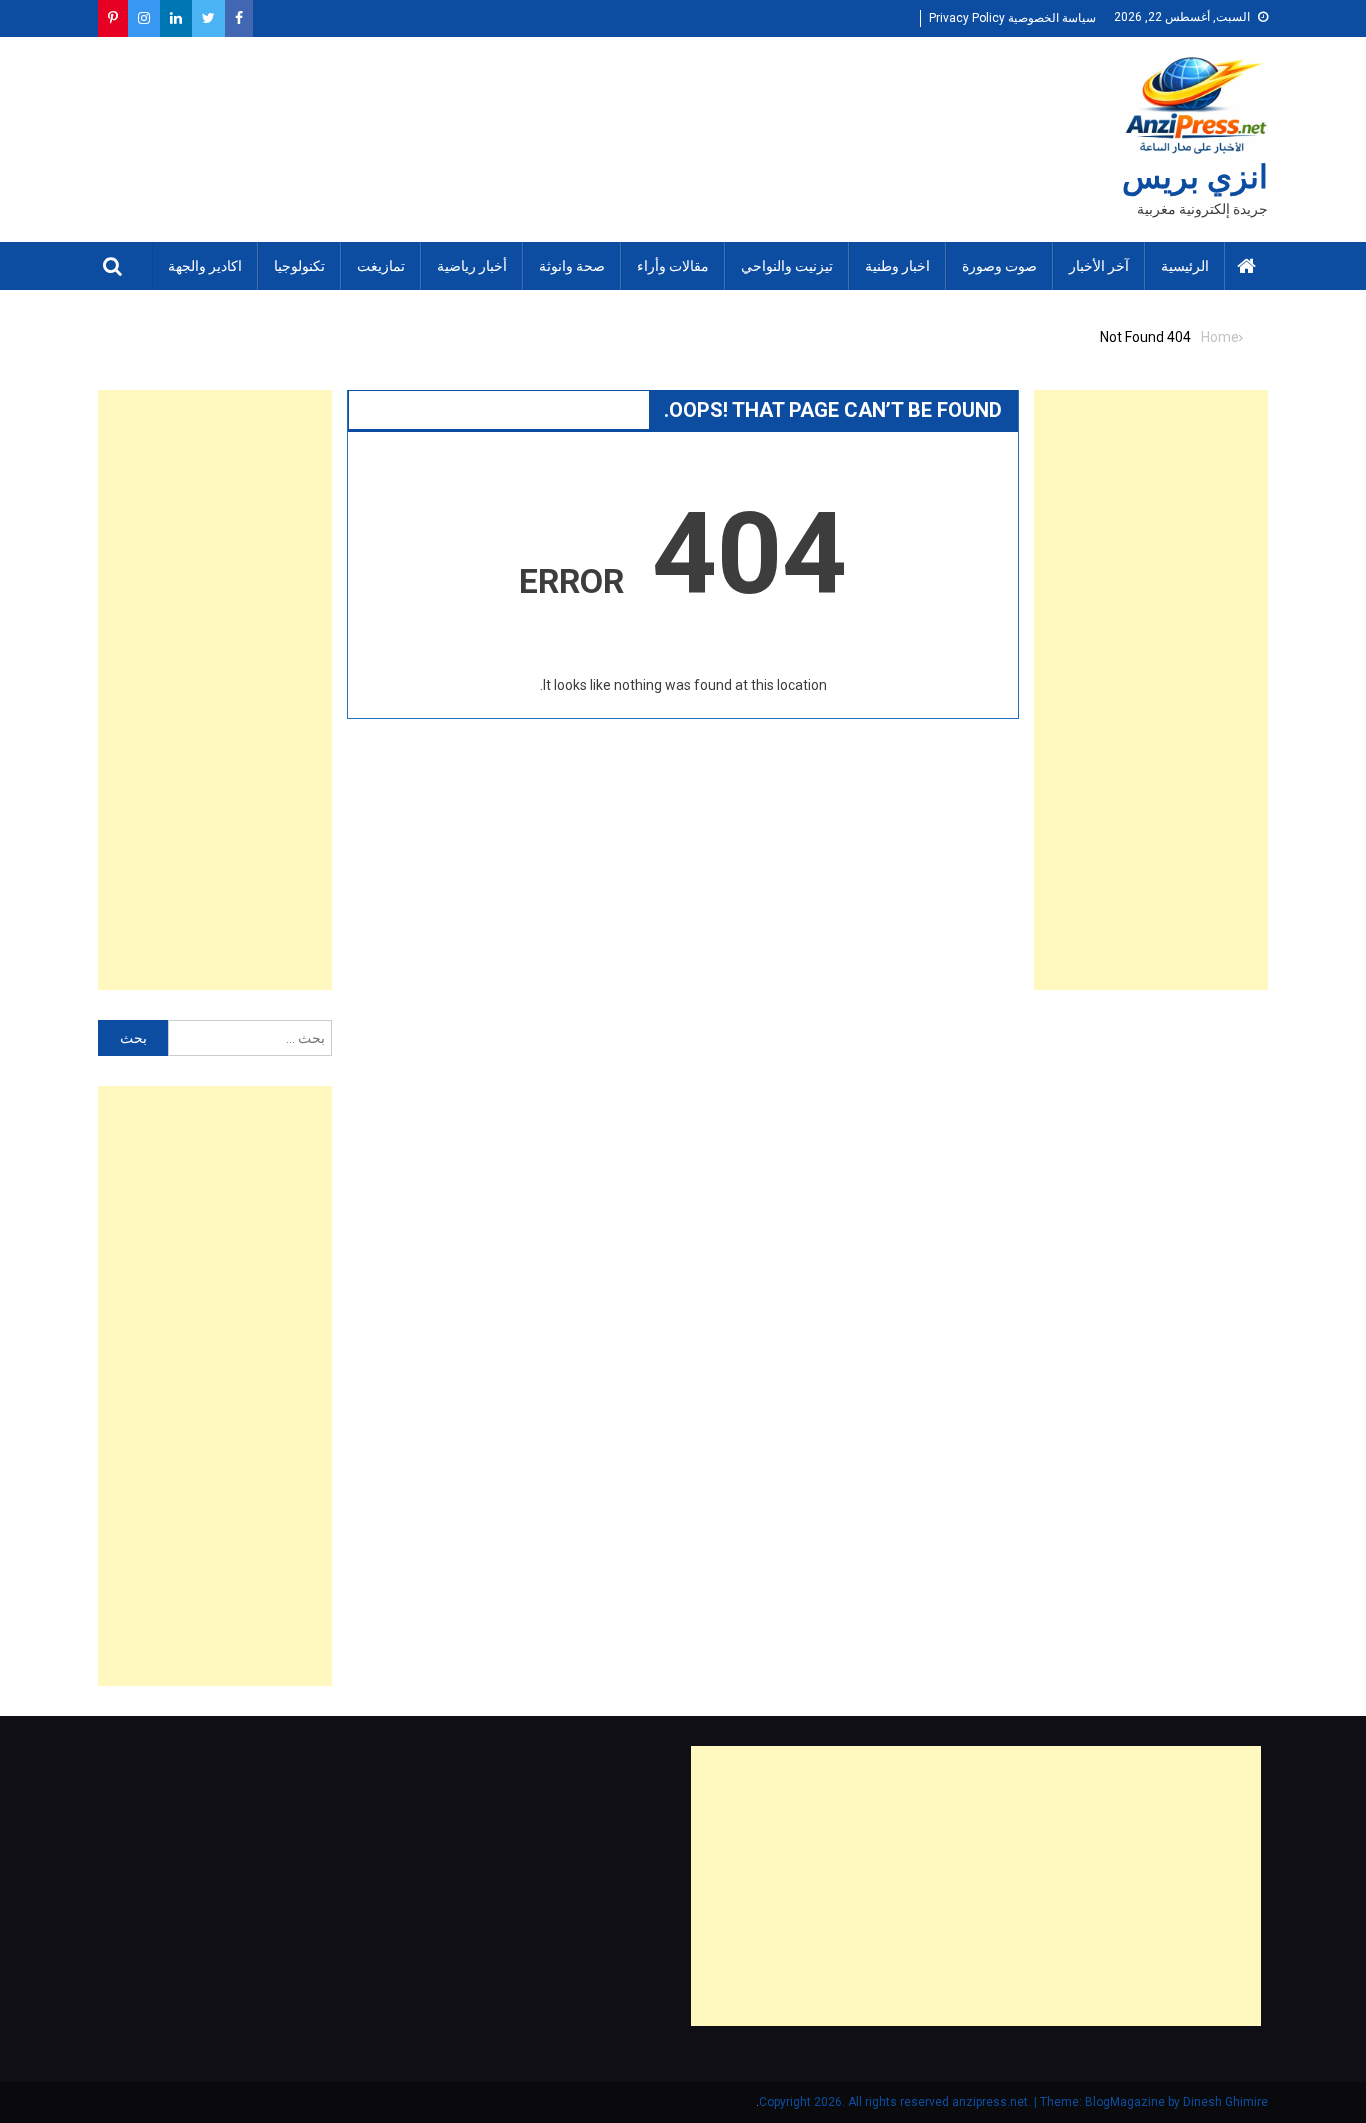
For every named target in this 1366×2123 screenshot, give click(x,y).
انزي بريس (1195, 177)
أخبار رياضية (472, 266)
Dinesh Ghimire (1225, 2102)
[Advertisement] (1151, 690)
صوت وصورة (999, 266)
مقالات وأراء (673, 266)
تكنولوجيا (299, 266)
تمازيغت (381, 266)
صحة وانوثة (572, 266)
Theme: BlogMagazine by (971, 2102)
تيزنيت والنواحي (787, 266)
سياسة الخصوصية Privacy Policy (1012, 18)
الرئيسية (1185, 266)
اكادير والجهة (205, 266)
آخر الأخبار (1099, 266)
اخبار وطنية (897, 266)
